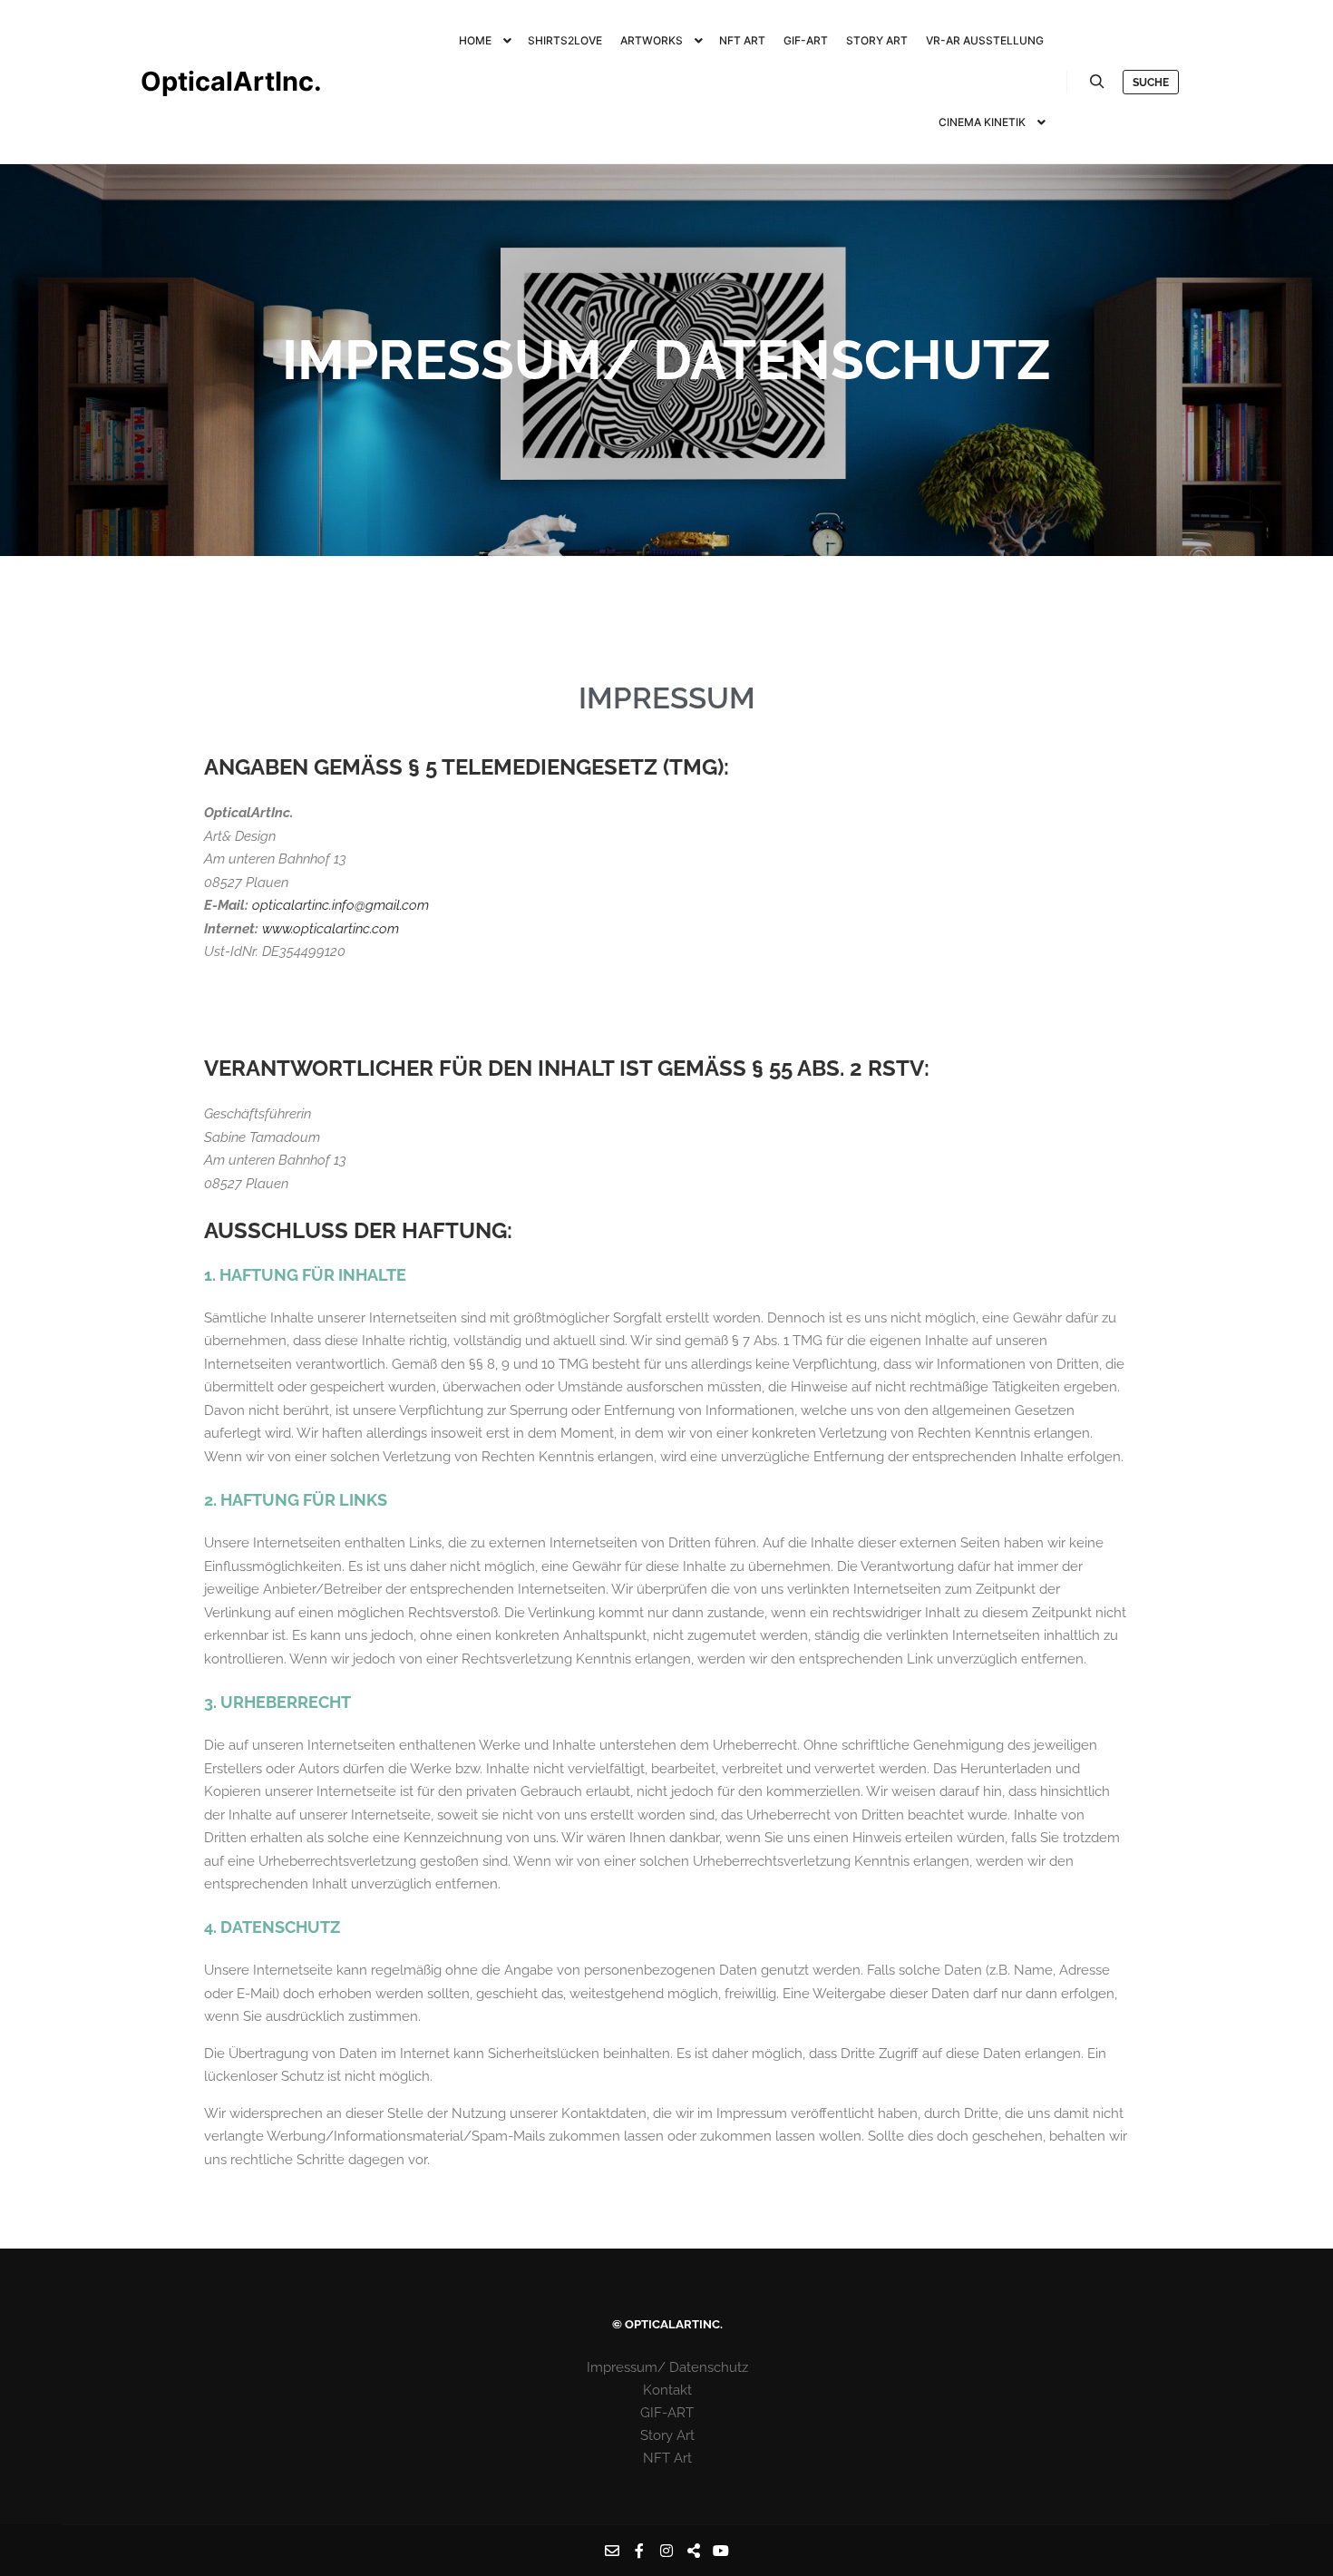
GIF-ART (667, 2413)
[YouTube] (721, 2551)
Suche (1151, 83)
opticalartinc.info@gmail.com (341, 905)
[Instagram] (666, 2551)
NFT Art (667, 2458)
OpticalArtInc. (231, 81)
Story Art (667, 2435)
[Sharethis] (694, 2551)
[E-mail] (612, 2551)
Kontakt (667, 2390)
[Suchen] (1097, 82)
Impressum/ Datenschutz (667, 2367)
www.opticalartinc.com (332, 929)
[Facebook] (639, 2551)
